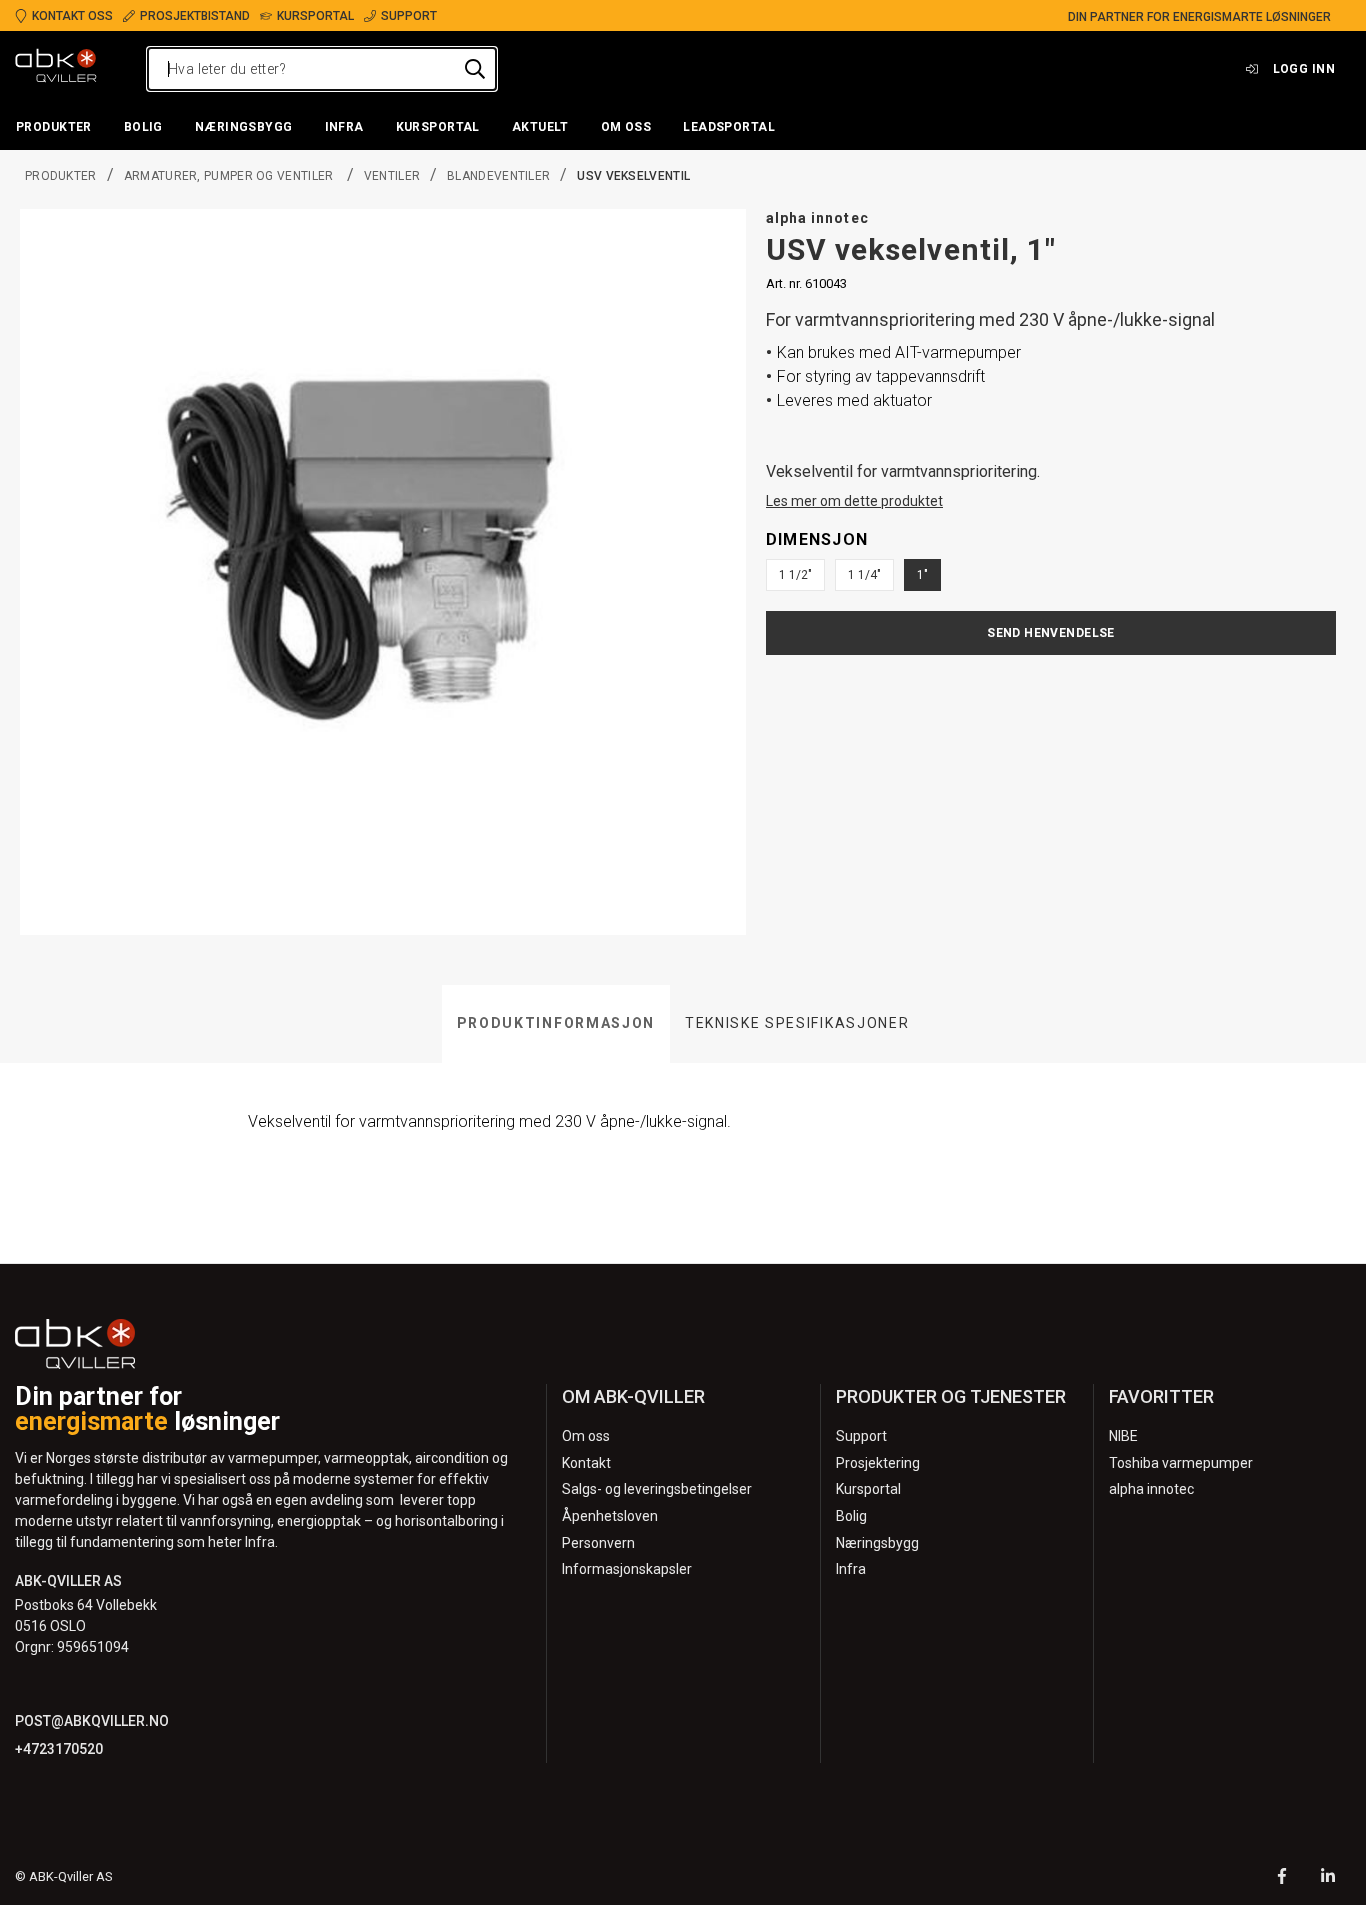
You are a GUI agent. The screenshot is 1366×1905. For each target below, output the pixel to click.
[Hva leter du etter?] (475, 69)
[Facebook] (1282, 1878)
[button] (54, 128)
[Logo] (56, 69)
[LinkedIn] (1328, 1878)
